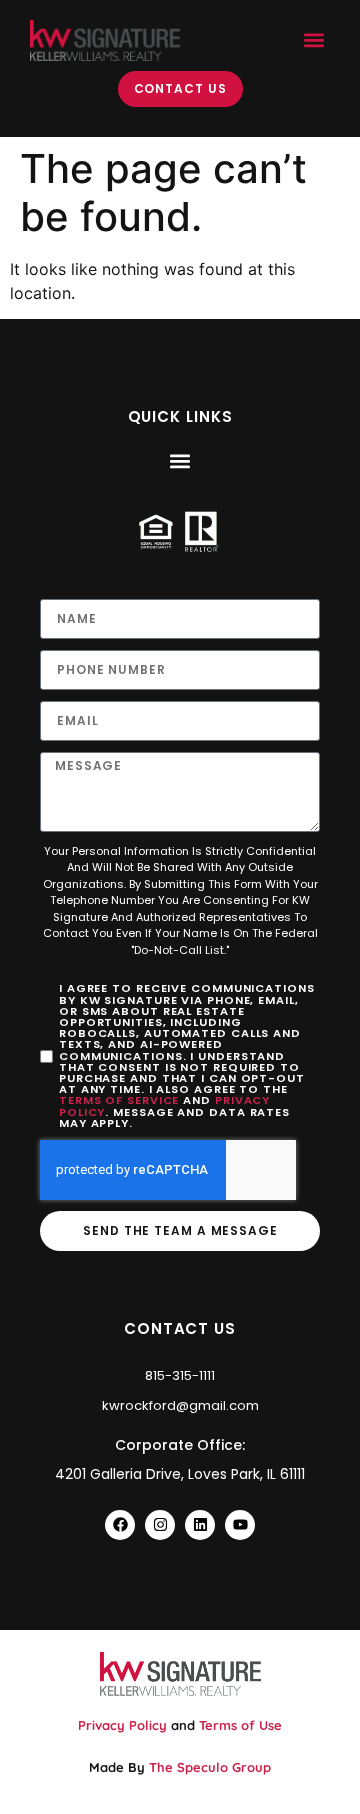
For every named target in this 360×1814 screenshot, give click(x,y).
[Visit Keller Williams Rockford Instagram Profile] (160, 1525)
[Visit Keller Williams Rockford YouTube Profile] (240, 1525)
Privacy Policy (122, 1725)
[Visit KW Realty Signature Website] (105, 40)
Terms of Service (119, 1100)
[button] (313, 40)
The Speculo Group (210, 1767)
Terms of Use (240, 1725)
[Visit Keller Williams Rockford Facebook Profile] (120, 1525)
